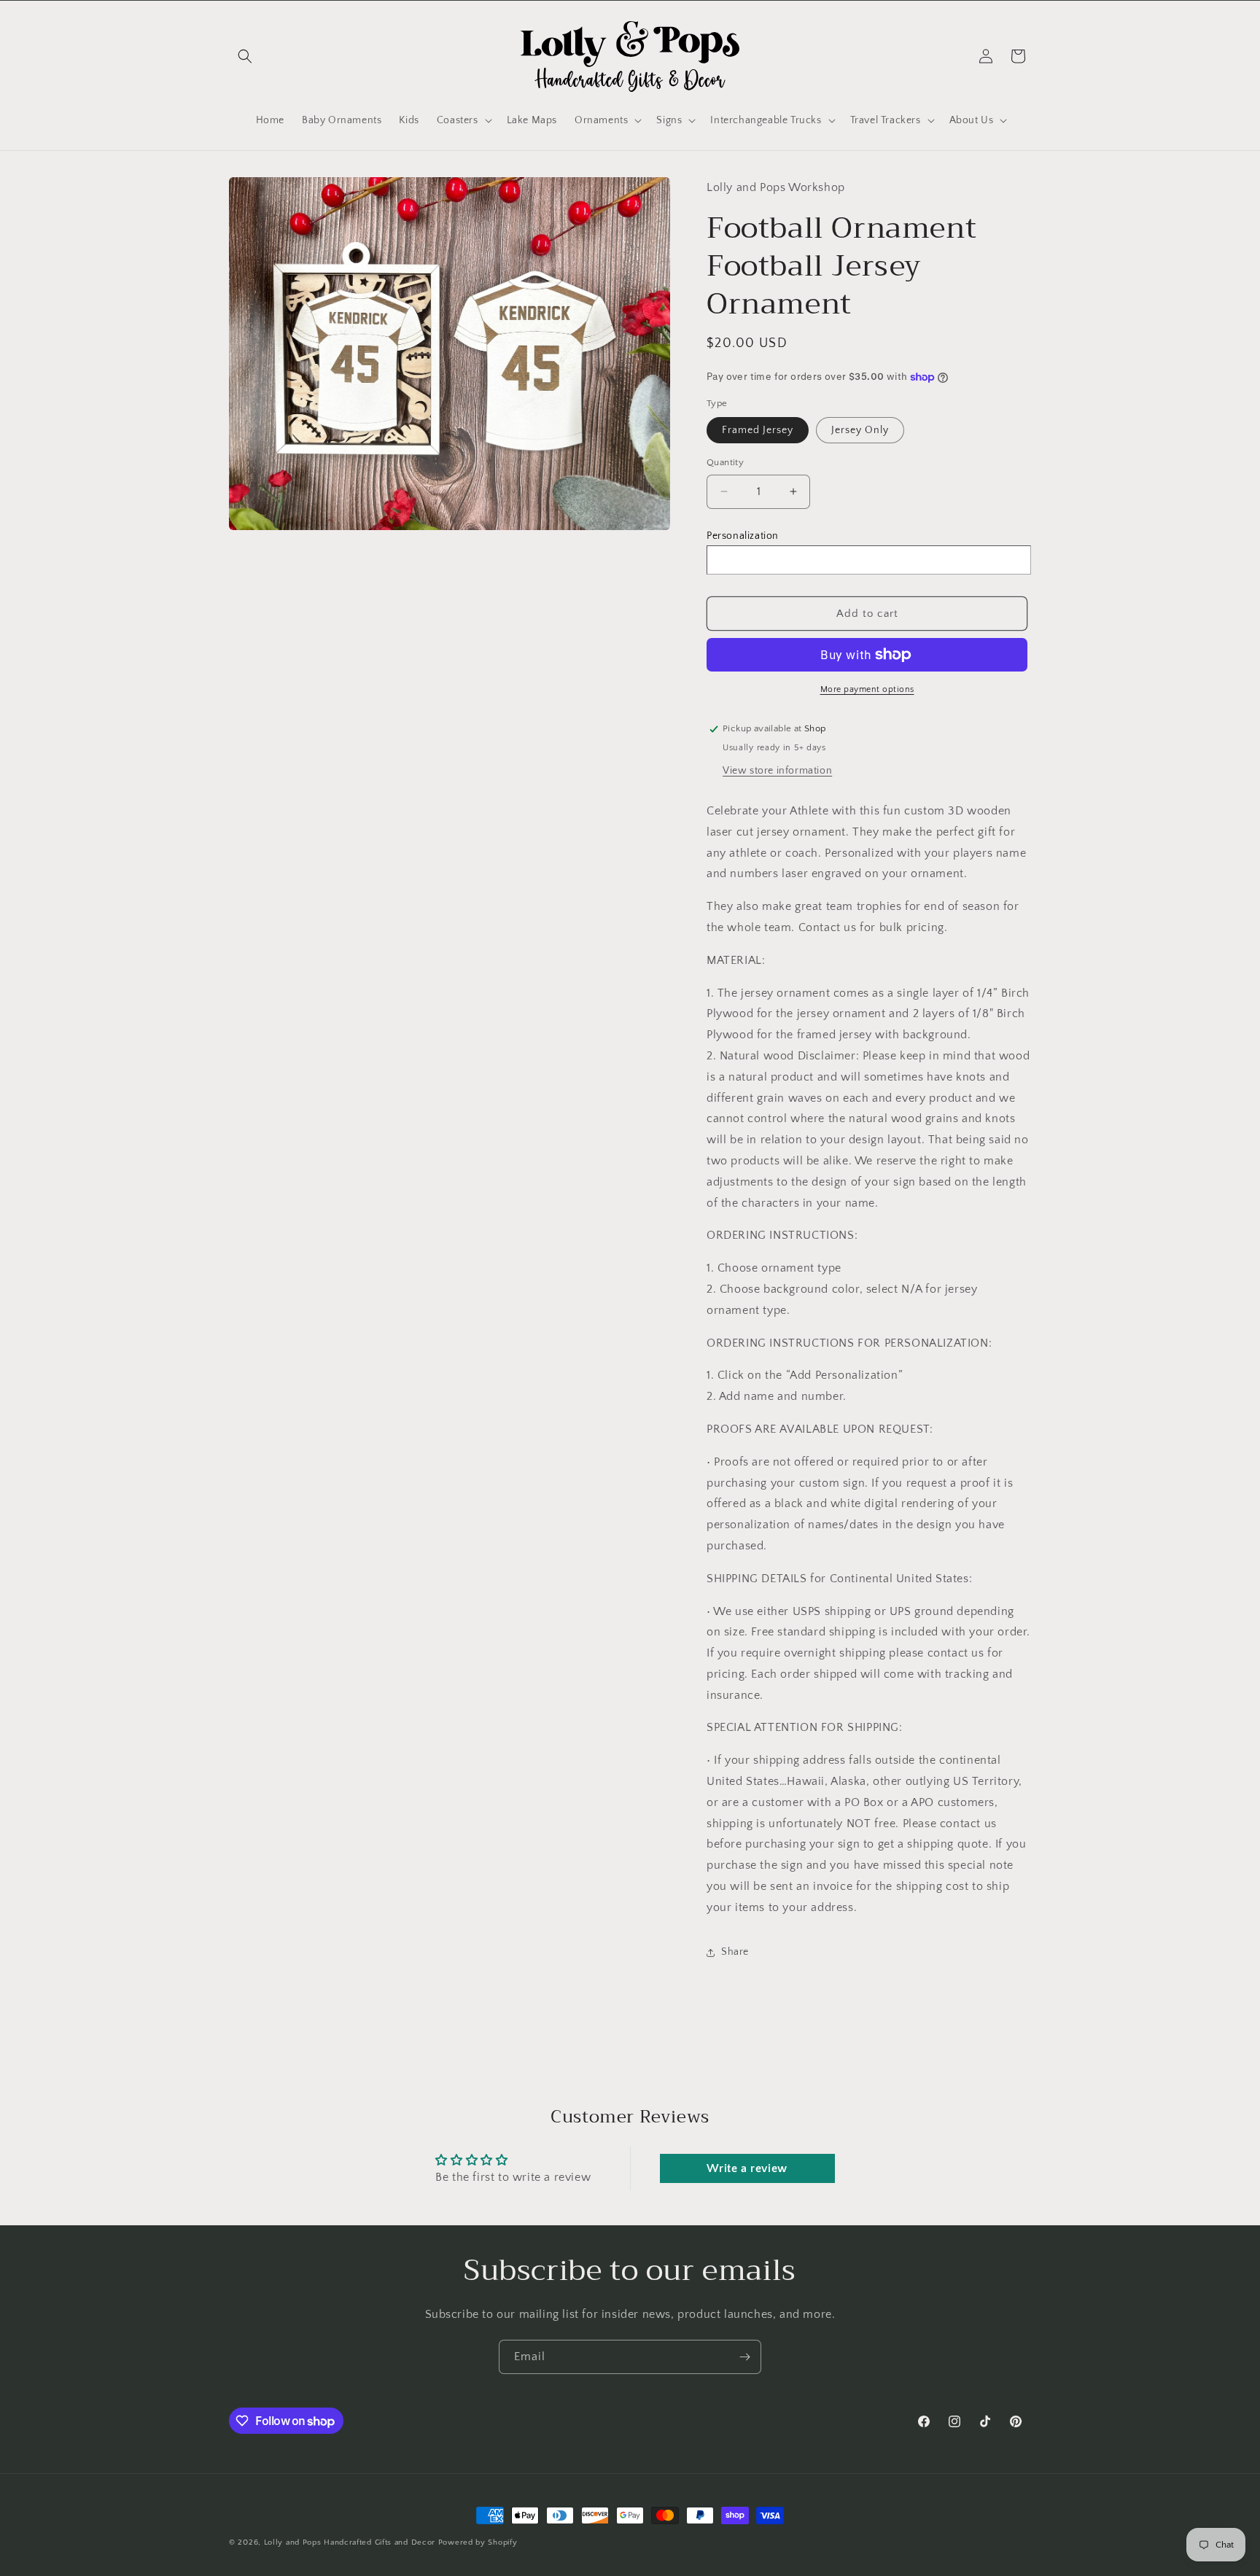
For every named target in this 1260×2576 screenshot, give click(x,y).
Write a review (747, 2168)
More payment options (867, 689)
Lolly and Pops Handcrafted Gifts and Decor (350, 2542)
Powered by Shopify (478, 2542)
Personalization (743, 536)
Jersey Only (860, 430)
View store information (777, 771)
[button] (245, 56)
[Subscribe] (744, 2357)
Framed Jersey (758, 430)
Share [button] (735, 1952)
